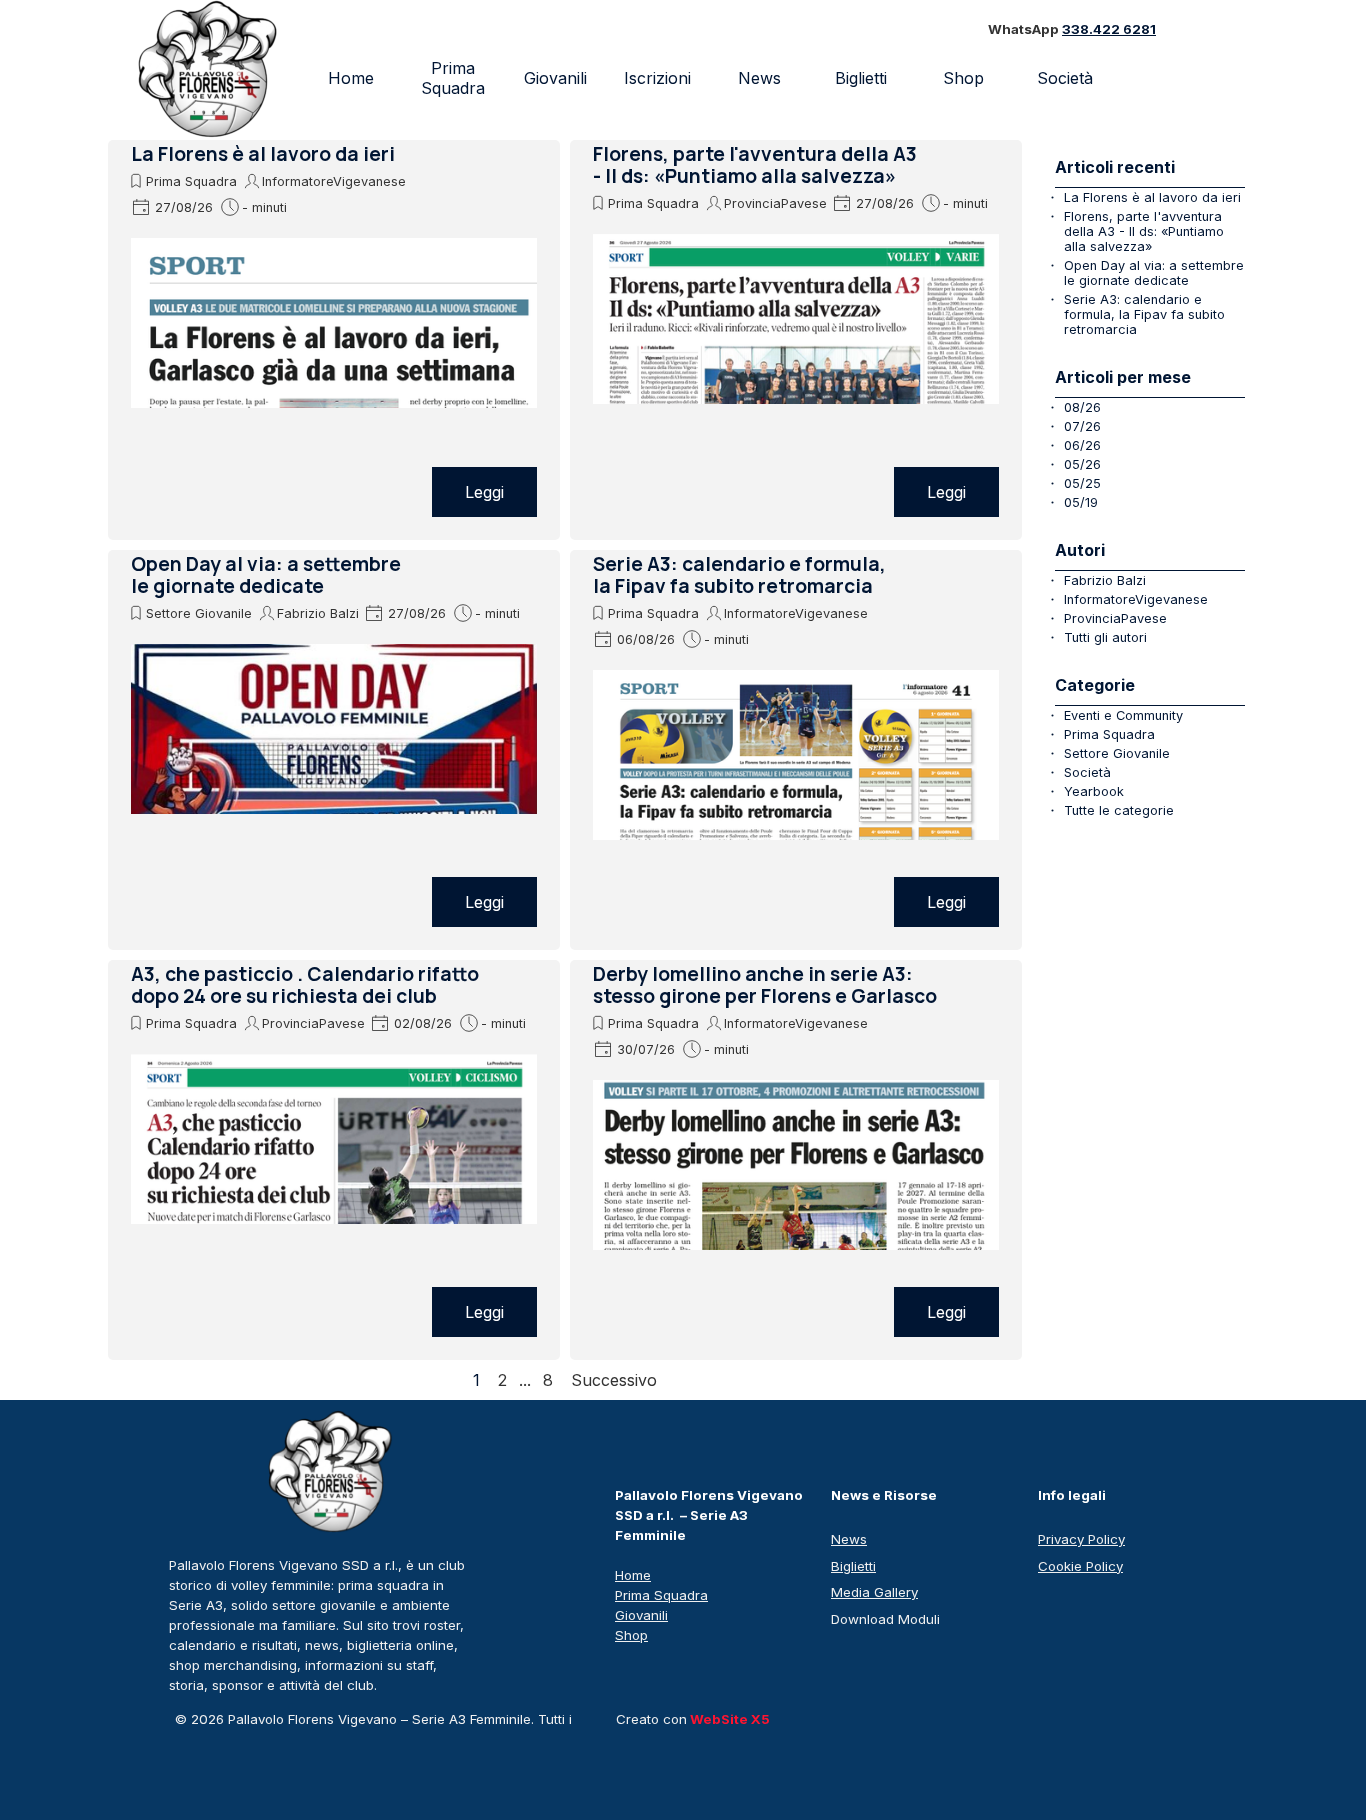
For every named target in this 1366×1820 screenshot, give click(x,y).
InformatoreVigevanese (334, 181)
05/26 (1082, 464)
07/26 (1082, 426)
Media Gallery (874, 1592)
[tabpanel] (1099, 30)
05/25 (1082, 483)
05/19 (1081, 502)
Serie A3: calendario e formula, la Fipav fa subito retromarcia (739, 575)
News (759, 78)
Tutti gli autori (1105, 637)
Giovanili (555, 78)
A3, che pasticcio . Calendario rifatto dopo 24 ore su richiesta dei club (305, 985)
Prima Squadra (453, 78)
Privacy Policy (1081, 1539)
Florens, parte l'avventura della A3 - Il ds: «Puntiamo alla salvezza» (755, 165)
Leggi (484, 492)
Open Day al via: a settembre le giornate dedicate (266, 575)
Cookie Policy (1080, 1566)
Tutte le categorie (1119, 810)
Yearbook (1094, 791)
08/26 (1082, 407)
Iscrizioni (657, 78)
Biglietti (861, 78)
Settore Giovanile (199, 613)
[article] (334, 340)
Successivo (614, 1380)
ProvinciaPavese (775, 203)
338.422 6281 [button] (1109, 29)
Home (351, 78)
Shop (963, 78)
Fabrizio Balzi (318, 613)
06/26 (1082, 445)
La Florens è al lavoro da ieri (263, 154)
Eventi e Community (1123, 715)
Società (1087, 772)
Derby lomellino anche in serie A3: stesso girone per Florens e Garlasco (765, 985)
